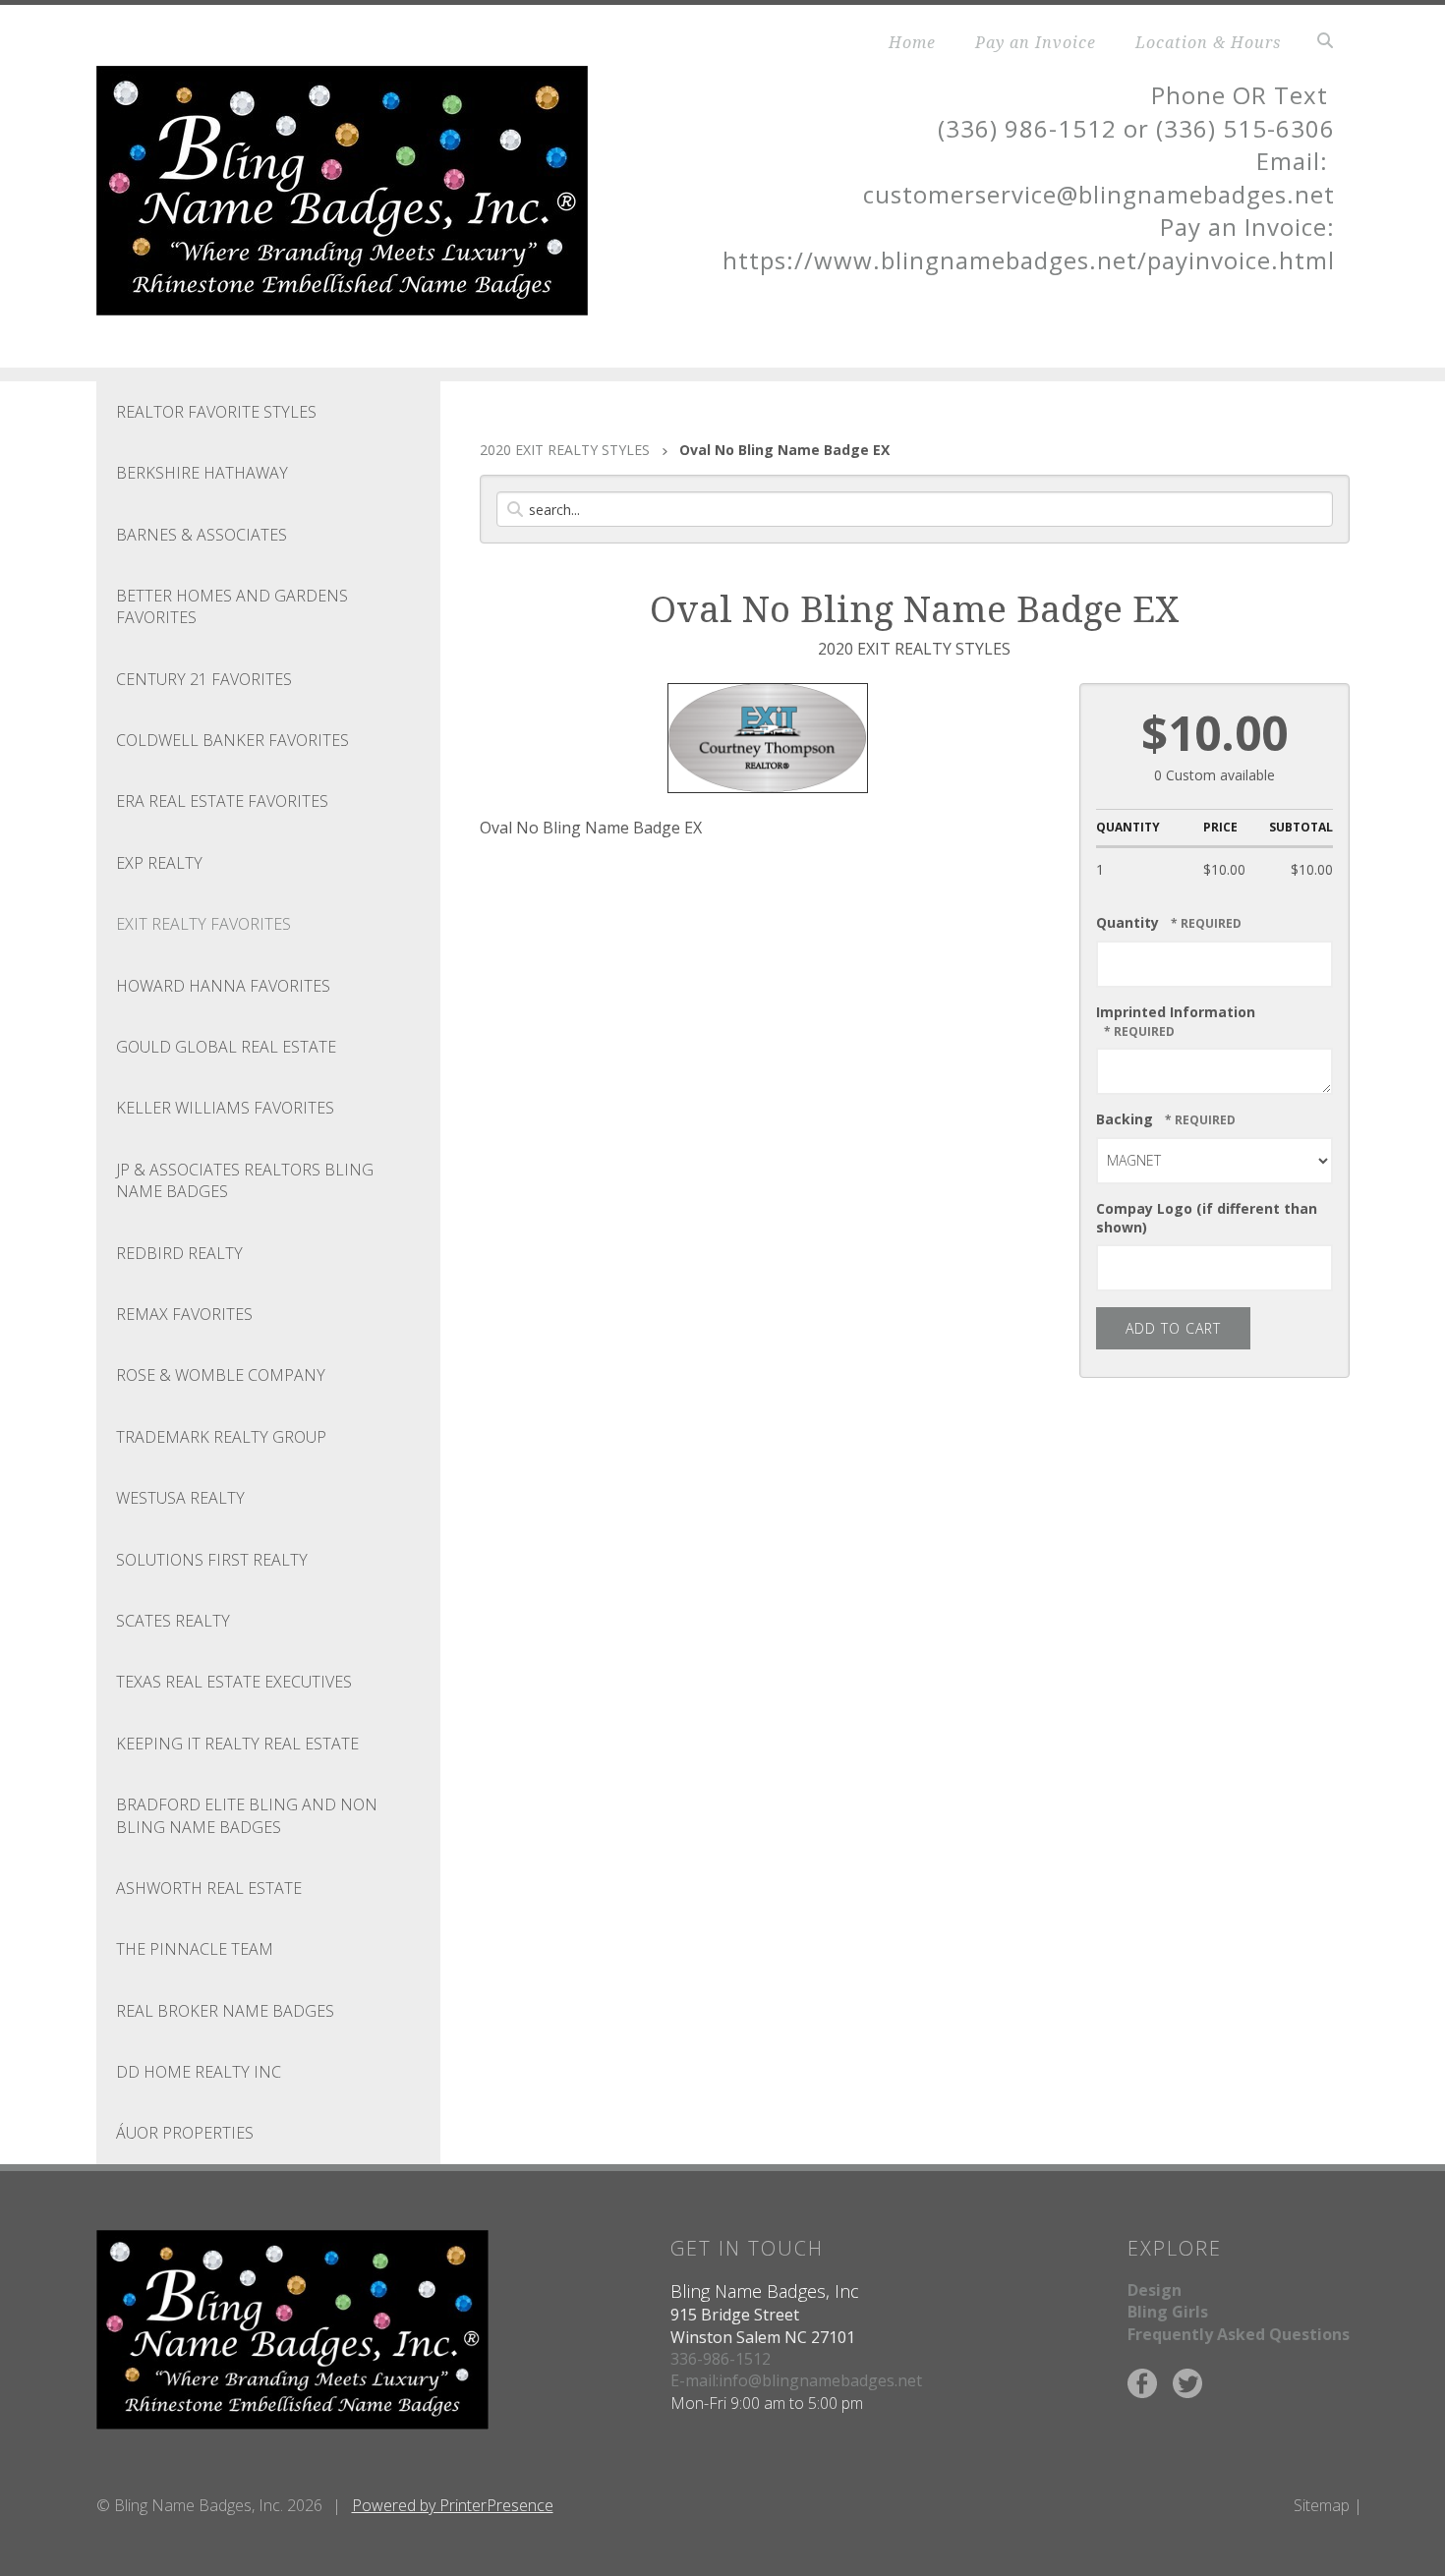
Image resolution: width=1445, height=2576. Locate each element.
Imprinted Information (1176, 1012)
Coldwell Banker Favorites (232, 740)
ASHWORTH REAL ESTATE (209, 1888)
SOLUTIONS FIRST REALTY (212, 1560)
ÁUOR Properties (185, 2133)
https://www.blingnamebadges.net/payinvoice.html (1029, 260)
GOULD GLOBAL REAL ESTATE (226, 1047)
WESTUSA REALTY (180, 1498)
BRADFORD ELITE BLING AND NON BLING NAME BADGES (247, 1815)
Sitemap (1322, 2505)
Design (1155, 2290)
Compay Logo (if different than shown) (1207, 1218)
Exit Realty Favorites (203, 924)
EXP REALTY (159, 863)
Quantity (1127, 922)
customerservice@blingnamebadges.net (1099, 194)
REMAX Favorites (184, 1314)
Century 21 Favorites (204, 679)
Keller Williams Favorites (225, 1108)
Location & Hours (1208, 42)
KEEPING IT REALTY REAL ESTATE (237, 1744)
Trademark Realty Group (221, 1437)
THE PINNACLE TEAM (195, 1949)
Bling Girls (1168, 2312)
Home (912, 42)
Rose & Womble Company (221, 1375)
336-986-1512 (721, 2359)
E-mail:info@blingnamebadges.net (796, 2380)
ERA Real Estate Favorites (222, 801)
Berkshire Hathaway (202, 473)
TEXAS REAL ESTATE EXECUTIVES (234, 1682)
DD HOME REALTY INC (199, 2072)
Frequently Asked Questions (1239, 2334)
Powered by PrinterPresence (453, 2505)
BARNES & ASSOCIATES (202, 535)
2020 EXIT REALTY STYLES (565, 450)
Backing (1127, 1119)
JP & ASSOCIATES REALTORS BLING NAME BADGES (245, 1180)
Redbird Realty (179, 1253)
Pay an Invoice (1036, 42)
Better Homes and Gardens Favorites (232, 606)
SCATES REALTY (173, 1621)
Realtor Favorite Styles (216, 412)
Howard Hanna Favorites (223, 986)
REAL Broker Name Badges (225, 2011)
